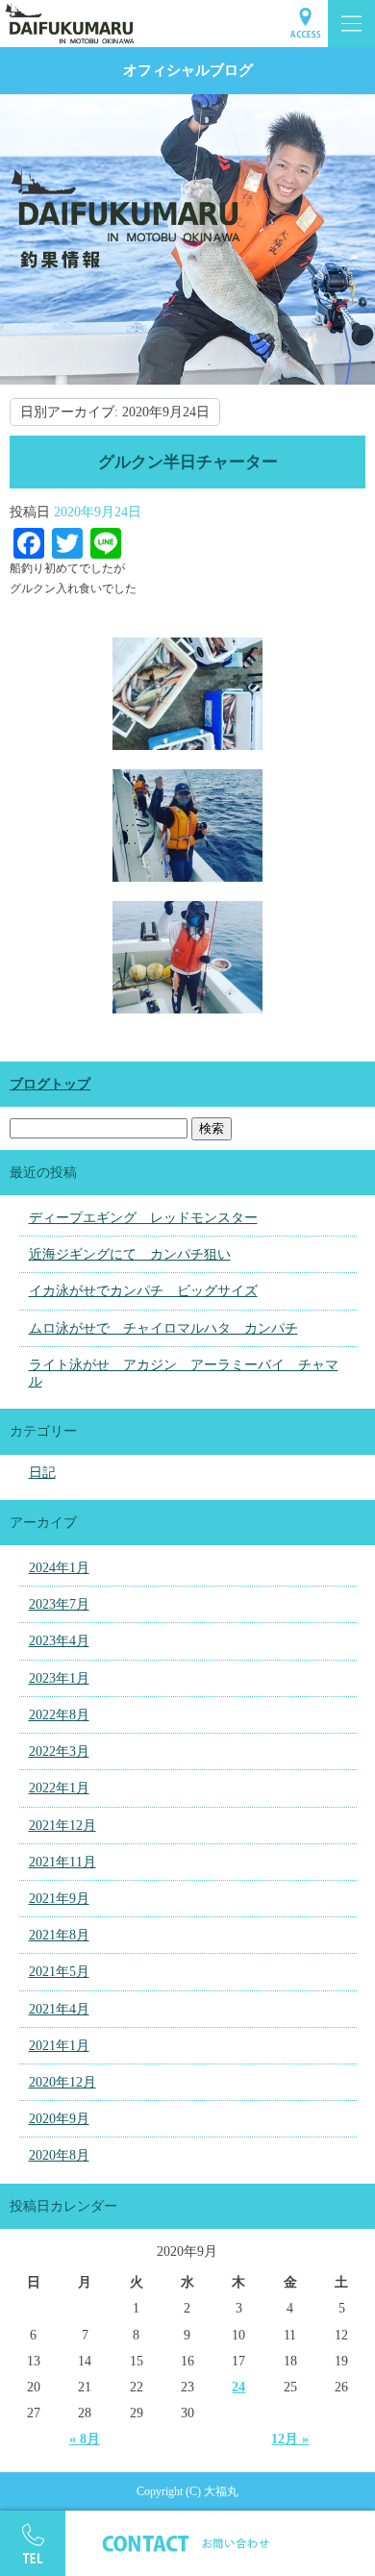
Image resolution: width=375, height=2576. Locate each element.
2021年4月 (59, 2009)
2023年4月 (59, 1641)
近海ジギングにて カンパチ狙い (130, 1254)
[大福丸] (187, 24)
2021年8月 (59, 1935)
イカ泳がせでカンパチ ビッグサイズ (143, 1291)
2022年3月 (59, 1751)
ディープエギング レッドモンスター (143, 1218)
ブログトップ (50, 1084)
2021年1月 (59, 2046)
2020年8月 (59, 2155)
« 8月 (85, 2439)
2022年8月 (59, 1715)
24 (238, 2387)
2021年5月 (59, 1972)
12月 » (290, 2439)
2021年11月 (62, 1862)
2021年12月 (62, 1826)
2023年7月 (59, 1604)
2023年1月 (59, 1678)
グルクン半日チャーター (188, 462)
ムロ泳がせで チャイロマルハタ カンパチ (163, 1328)
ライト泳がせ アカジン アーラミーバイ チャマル (184, 1373)
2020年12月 (62, 2082)
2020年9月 (59, 2119)
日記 (42, 1473)
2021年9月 (59, 1899)
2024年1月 (59, 1568)
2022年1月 (59, 1788)
